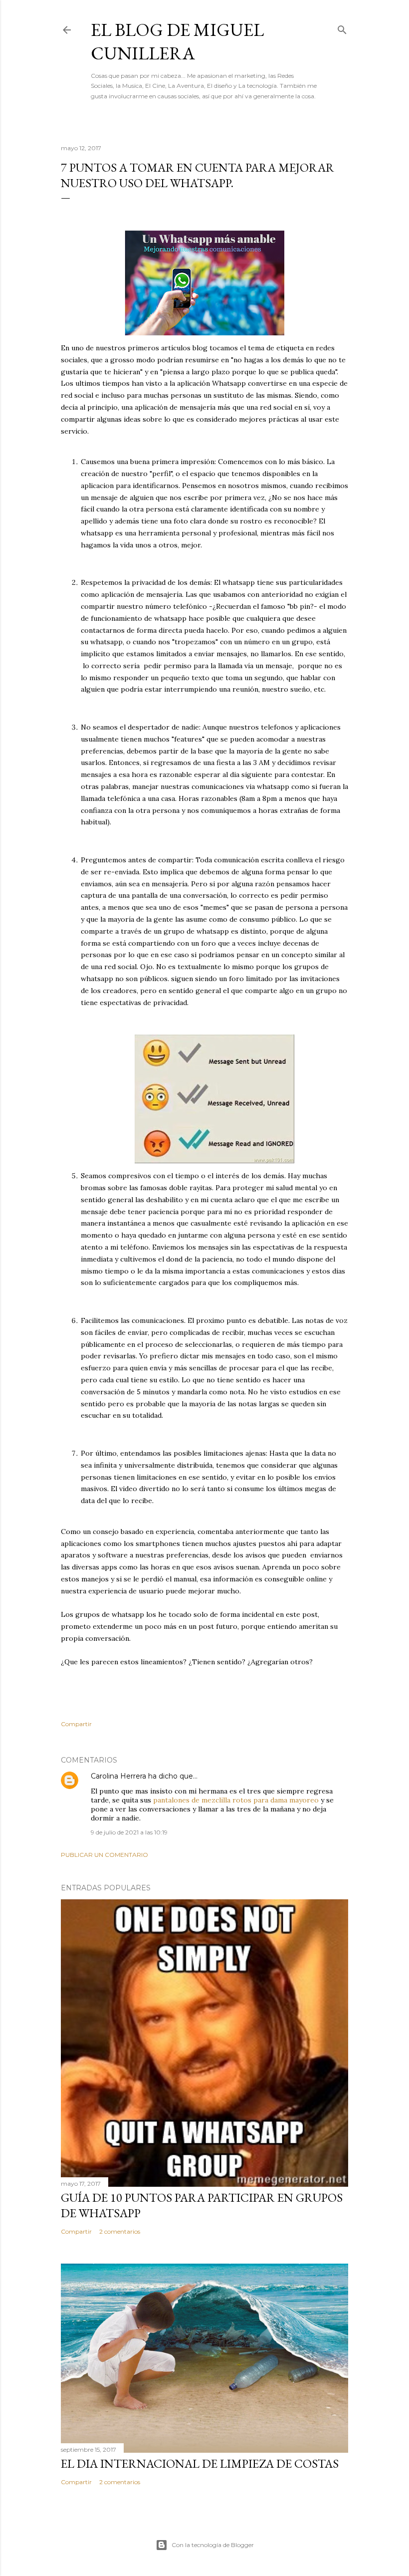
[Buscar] (342, 28)
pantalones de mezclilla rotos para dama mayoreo (236, 1800)
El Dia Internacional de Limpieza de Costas (200, 2463)
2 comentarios (120, 2231)
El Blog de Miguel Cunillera (177, 41)
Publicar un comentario (104, 1855)
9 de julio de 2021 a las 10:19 (129, 1832)
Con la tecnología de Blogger (213, 2545)
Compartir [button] (76, 1724)
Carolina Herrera (118, 1776)
